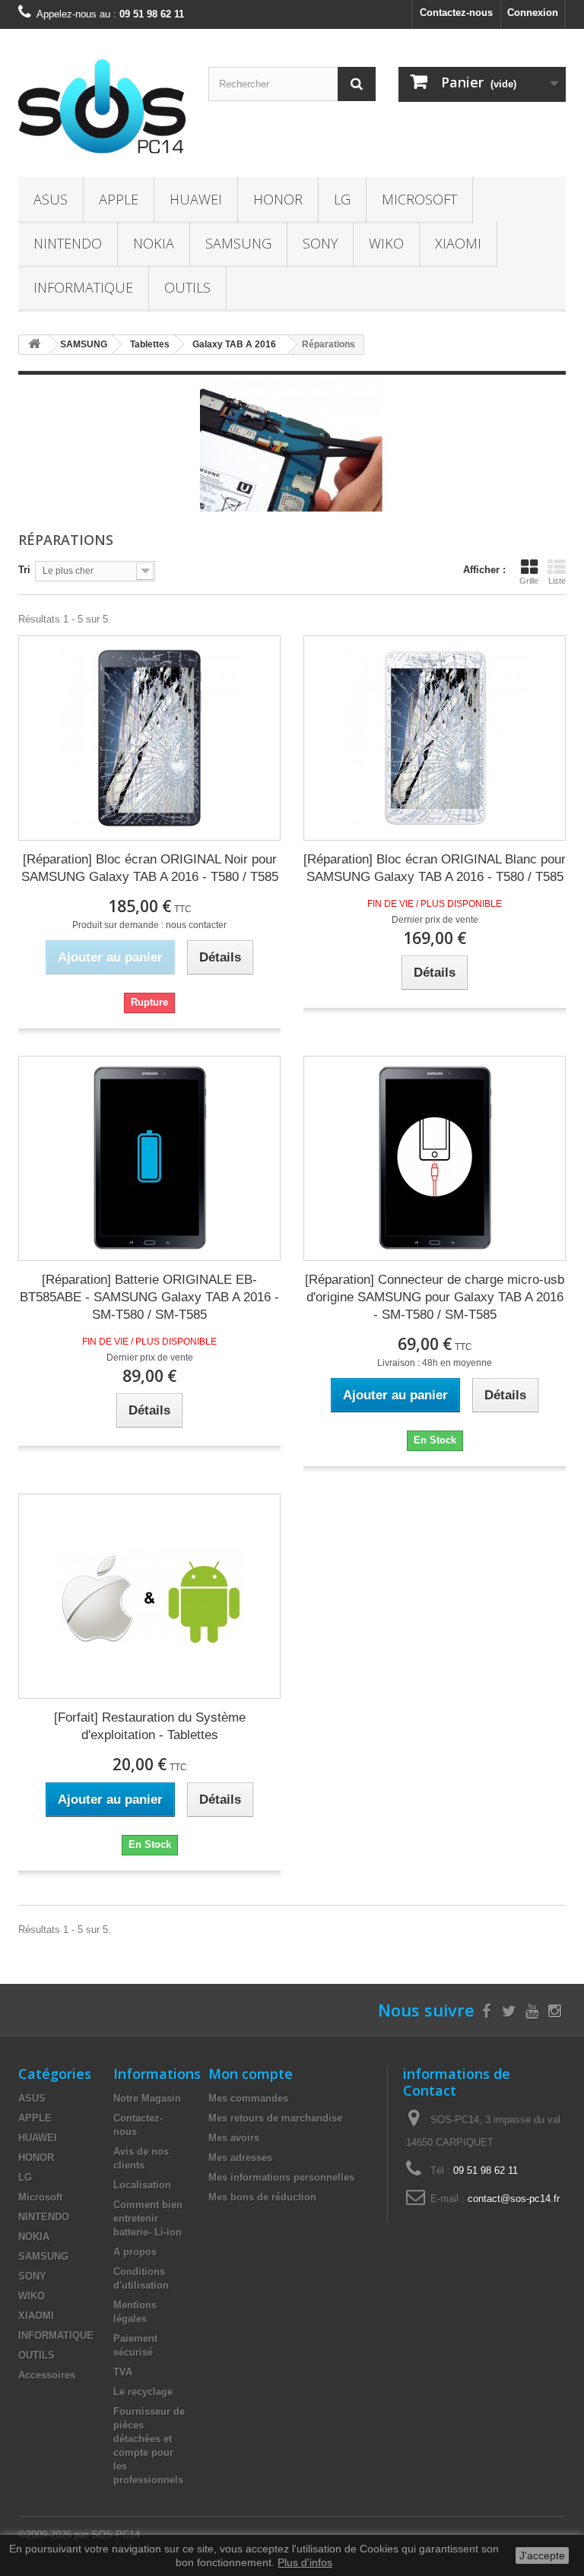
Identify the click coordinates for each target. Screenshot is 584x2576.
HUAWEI (196, 199)
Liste (557, 581)
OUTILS (187, 287)
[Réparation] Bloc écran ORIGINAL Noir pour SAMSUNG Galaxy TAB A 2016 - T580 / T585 (150, 868)
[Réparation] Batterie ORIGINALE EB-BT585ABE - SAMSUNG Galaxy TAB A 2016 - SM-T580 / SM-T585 (149, 1297)
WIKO (386, 243)
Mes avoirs (234, 2138)
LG (342, 199)
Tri (24, 570)
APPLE (119, 199)
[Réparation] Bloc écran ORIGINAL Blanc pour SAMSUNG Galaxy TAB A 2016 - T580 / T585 (435, 868)
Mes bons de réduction (262, 2197)
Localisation (142, 2185)
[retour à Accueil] (34, 345)
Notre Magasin (147, 2098)
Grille (529, 581)
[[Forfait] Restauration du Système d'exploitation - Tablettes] (149, 1596)
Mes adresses (240, 2158)
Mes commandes (248, 2098)
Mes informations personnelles (281, 2177)
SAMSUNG (238, 243)
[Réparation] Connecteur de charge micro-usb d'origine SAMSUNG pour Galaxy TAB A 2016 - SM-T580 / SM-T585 (435, 1297)
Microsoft (419, 199)
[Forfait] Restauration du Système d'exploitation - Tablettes (150, 1726)
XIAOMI (458, 243)
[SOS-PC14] (102, 109)
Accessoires (47, 2375)
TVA (123, 2372)
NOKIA (154, 243)
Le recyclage (143, 2392)
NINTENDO (68, 243)
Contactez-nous (456, 13)
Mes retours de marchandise (275, 2118)
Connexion (533, 13)
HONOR (278, 199)
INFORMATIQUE (83, 287)
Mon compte (251, 2074)
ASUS (51, 199)
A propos (135, 2252)
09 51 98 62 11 (486, 2170)
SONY (320, 243)
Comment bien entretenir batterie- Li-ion (148, 2218)
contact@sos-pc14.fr (514, 2199)
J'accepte (542, 2555)
